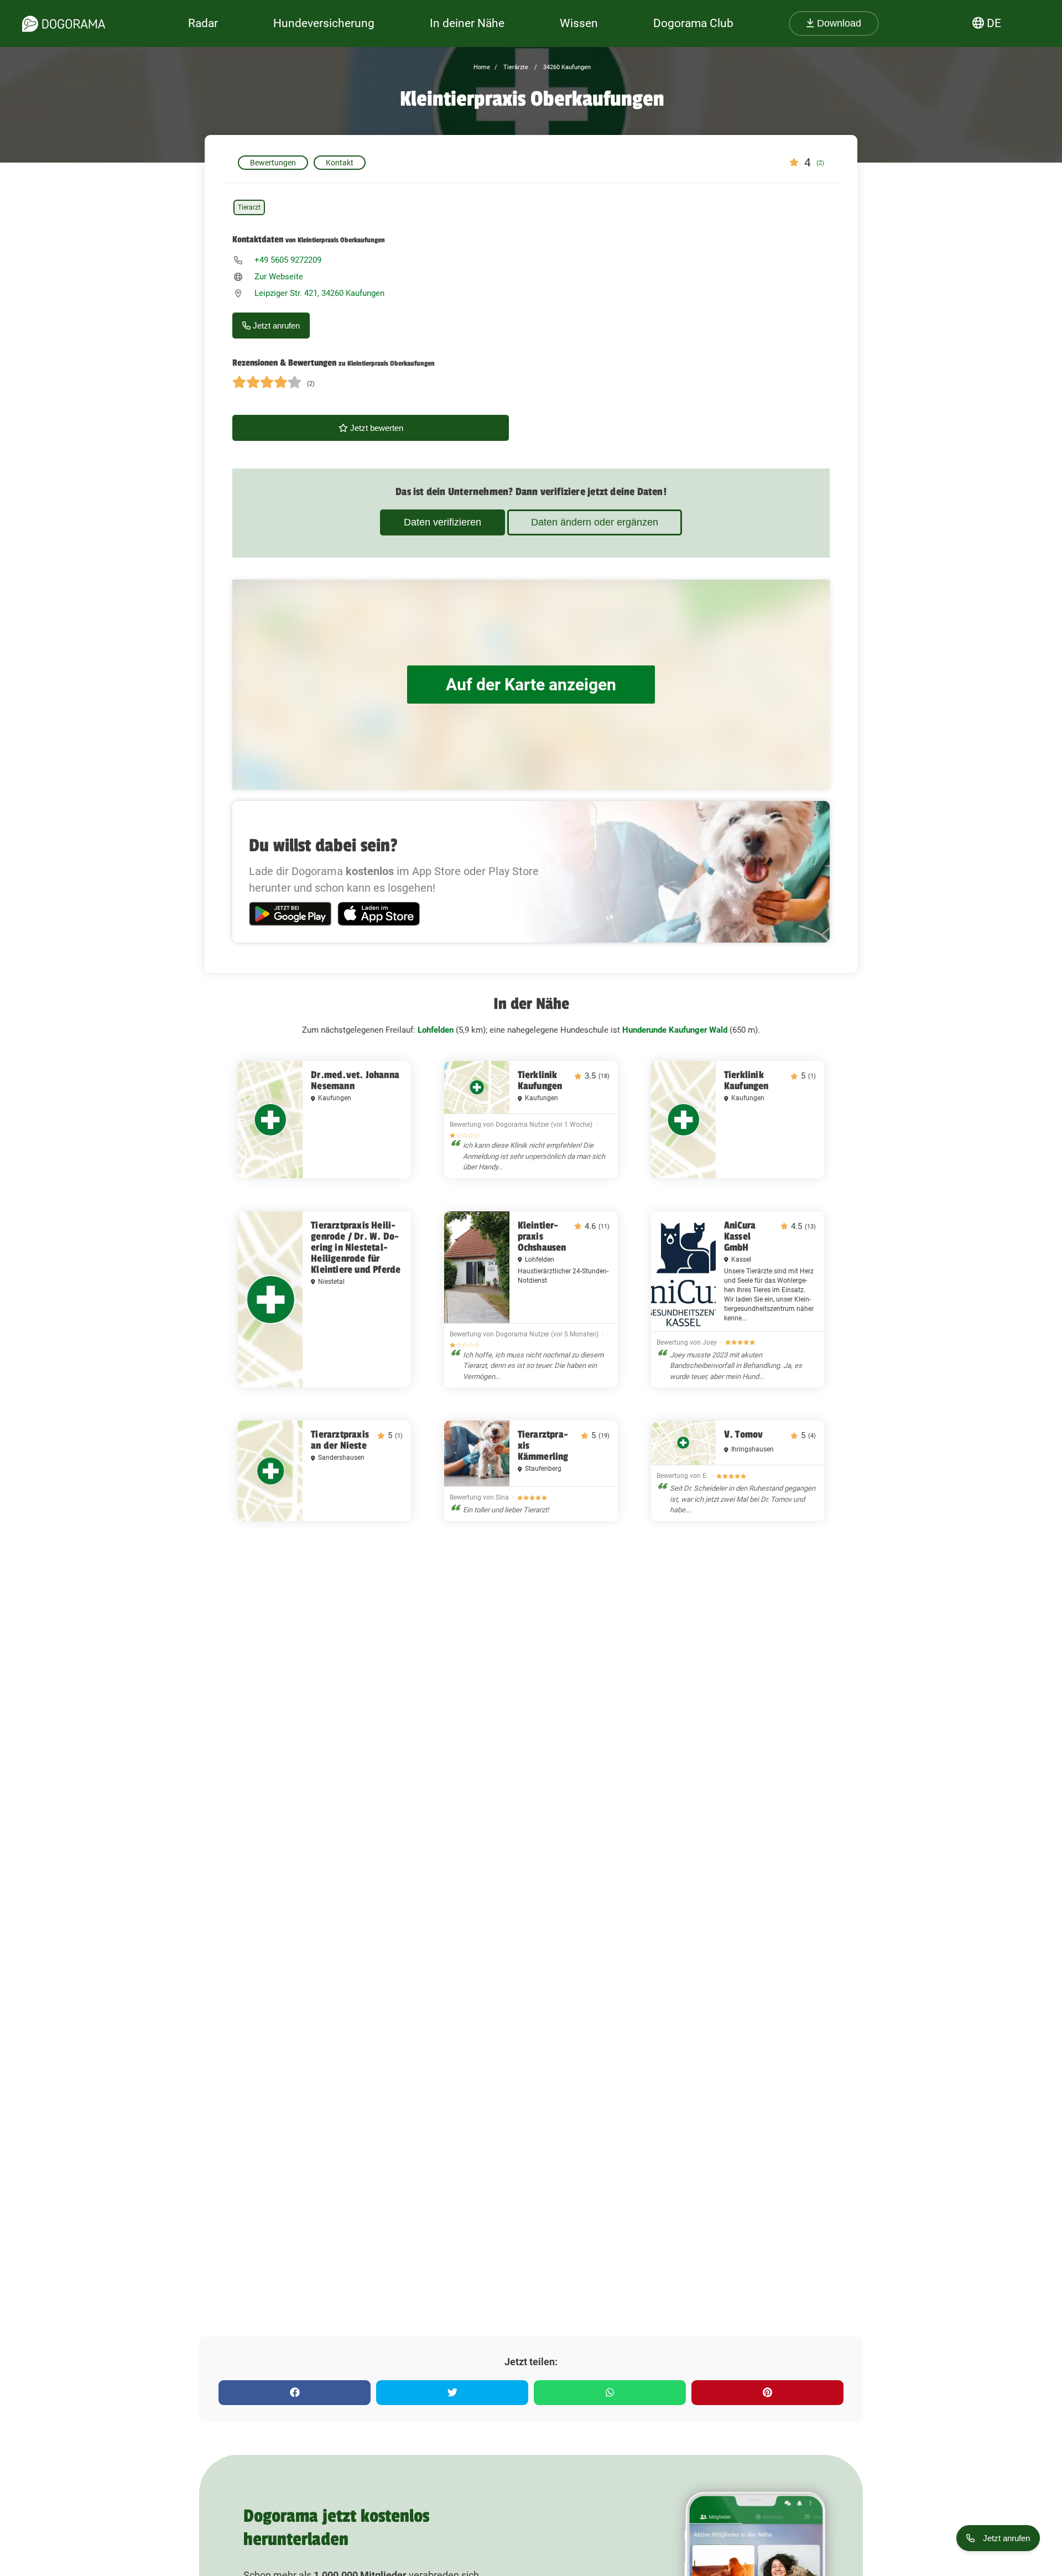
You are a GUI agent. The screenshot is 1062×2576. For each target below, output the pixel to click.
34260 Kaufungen (566, 67)
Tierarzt (249, 207)
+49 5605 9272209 (288, 260)
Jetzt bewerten (376, 428)
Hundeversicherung (324, 23)
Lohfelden (436, 1030)
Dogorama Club (693, 23)
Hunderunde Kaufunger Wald (675, 1030)
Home (482, 67)
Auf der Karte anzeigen (531, 685)
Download (838, 23)
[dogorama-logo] (64, 24)
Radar (203, 23)
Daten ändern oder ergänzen (595, 522)
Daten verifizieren (442, 522)
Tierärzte (515, 67)
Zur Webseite (279, 277)
